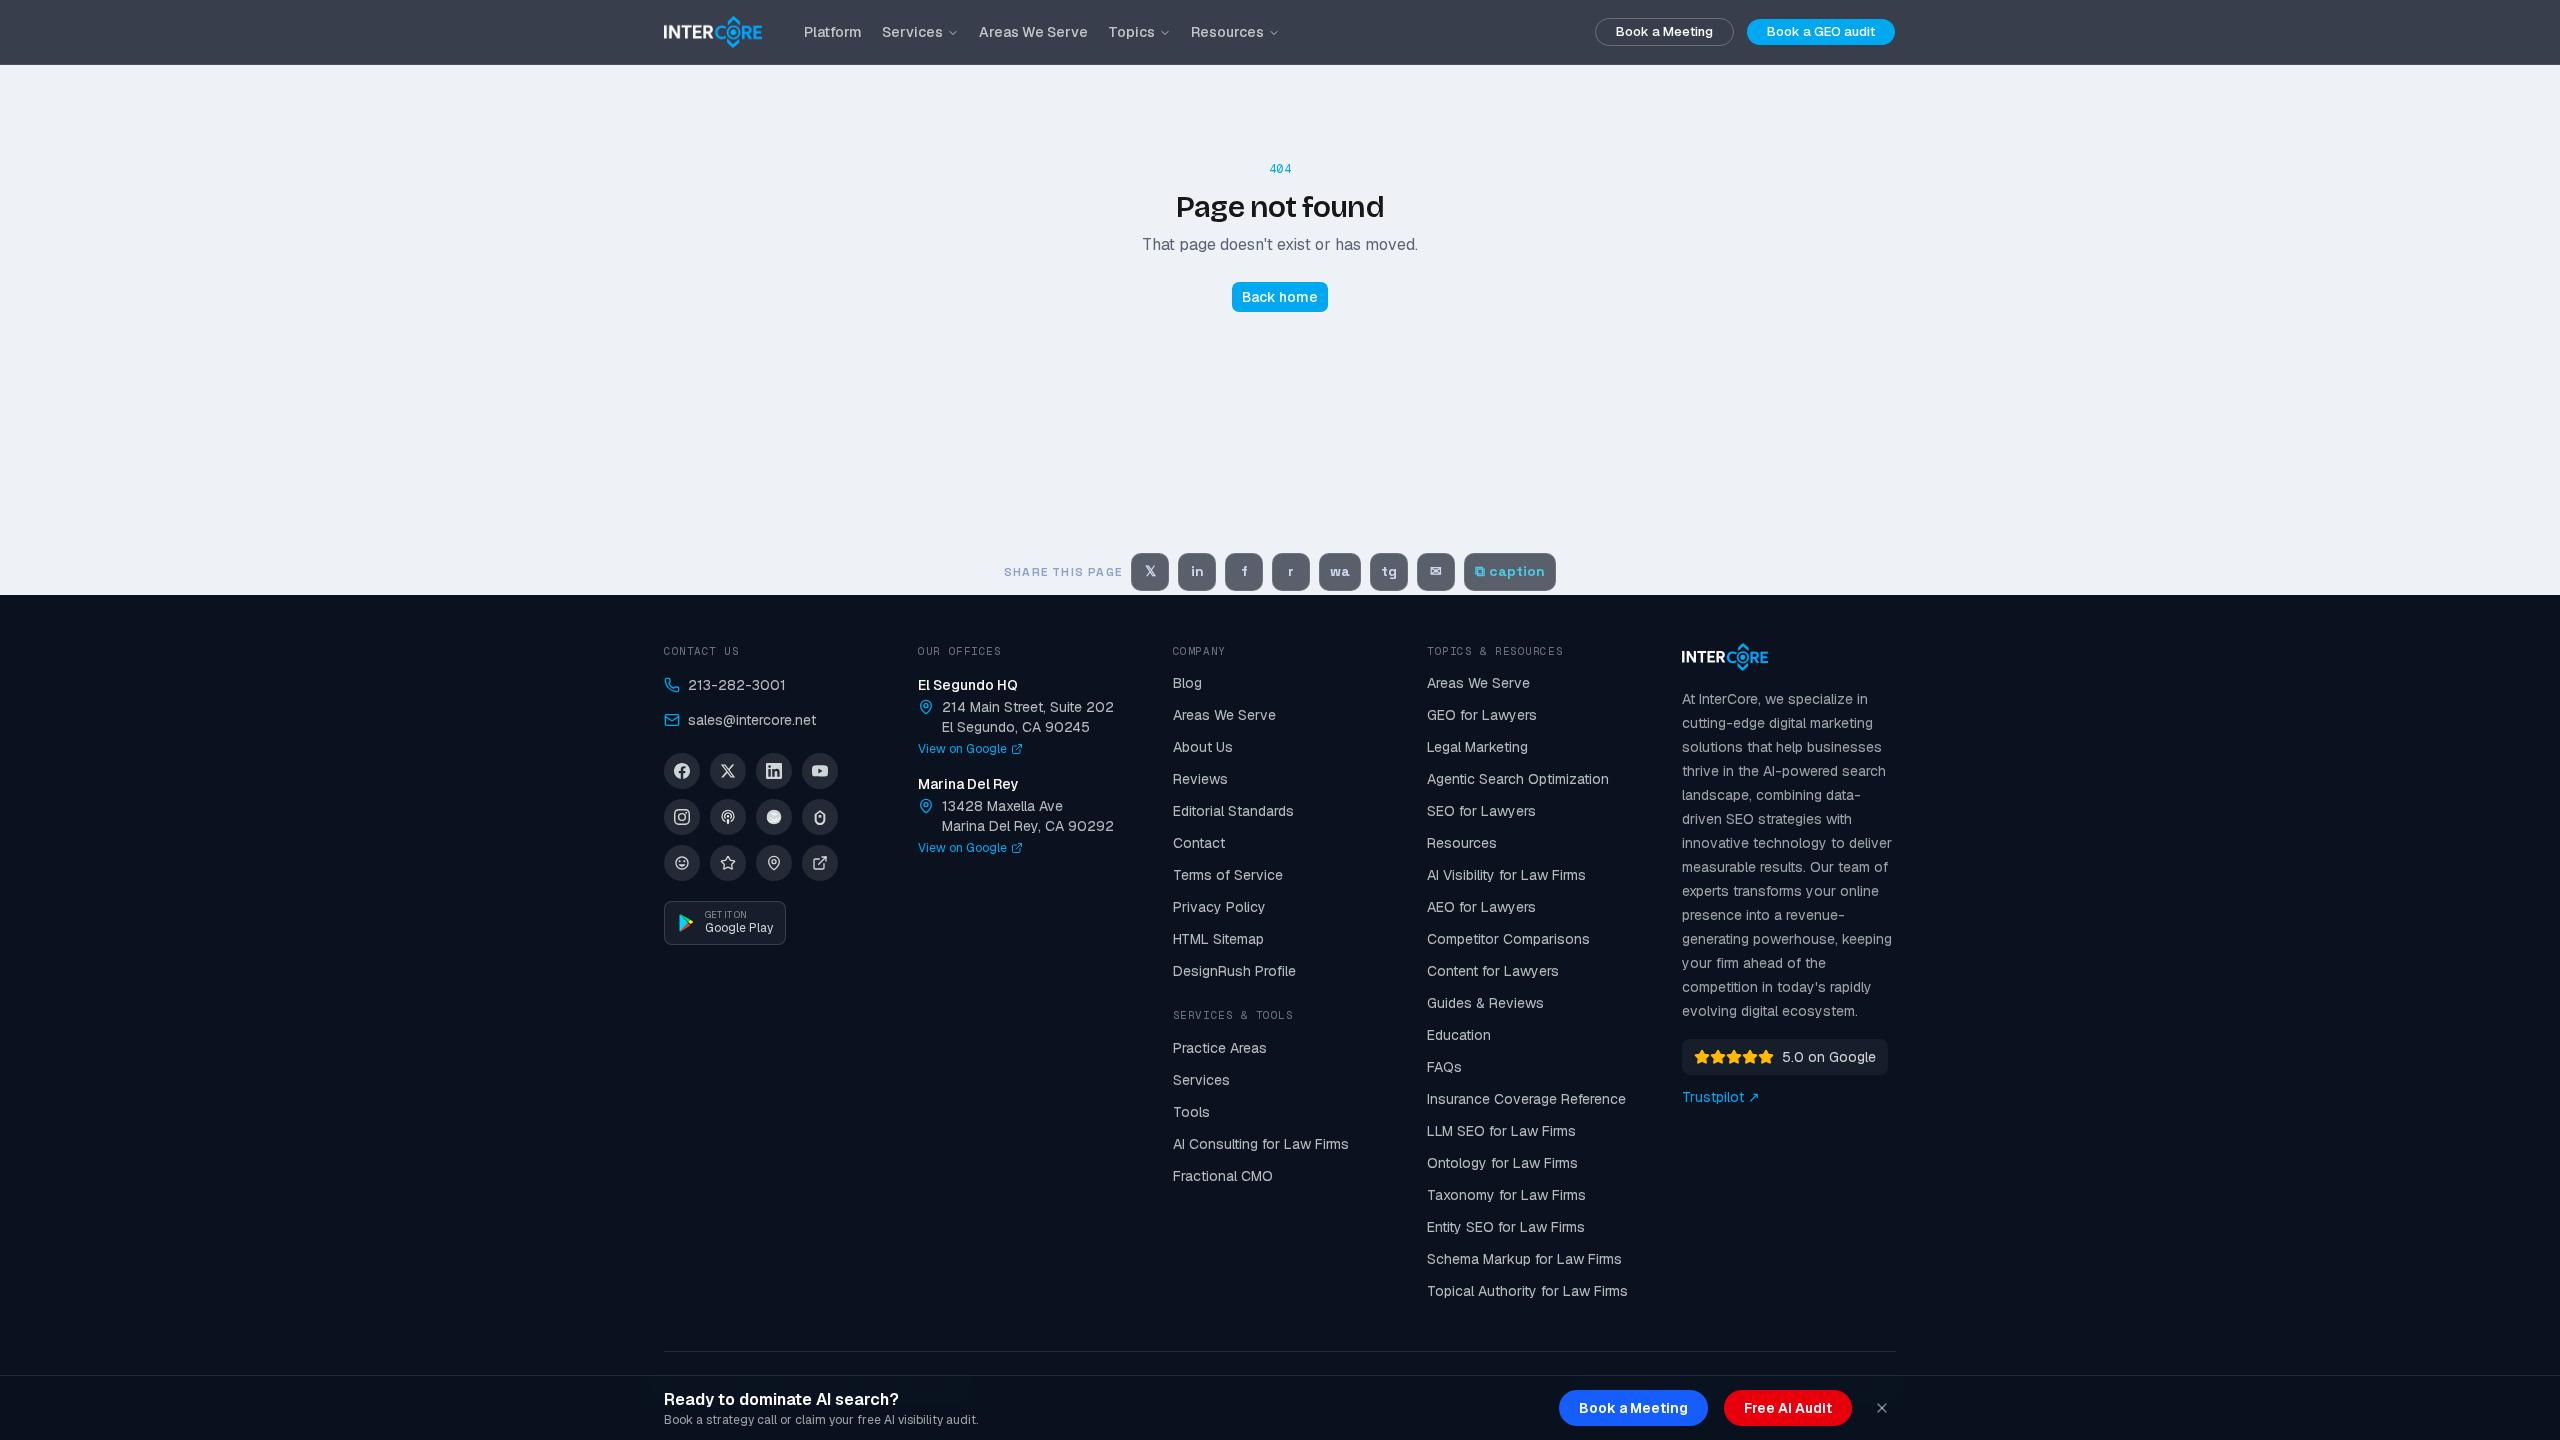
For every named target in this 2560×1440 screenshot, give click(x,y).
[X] (728, 771)
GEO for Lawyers (1482, 715)
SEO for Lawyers (1481, 811)
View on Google (962, 749)
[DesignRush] (820, 863)
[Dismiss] (1882, 1408)
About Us (1203, 747)
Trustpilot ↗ (1721, 1097)
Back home (1280, 297)
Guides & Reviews (1485, 1003)
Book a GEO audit (1821, 31)
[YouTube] (820, 771)
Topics (1131, 32)
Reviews (1200, 779)
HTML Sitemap (1218, 939)
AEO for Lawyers (1481, 907)
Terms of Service (1228, 875)
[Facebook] (682, 771)
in (1197, 571)
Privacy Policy (1219, 907)
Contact (1199, 843)
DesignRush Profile (1234, 971)
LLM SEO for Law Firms (1501, 1131)
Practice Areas (1220, 1048)
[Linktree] (820, 817)
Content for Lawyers (1493, 971)
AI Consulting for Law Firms (1261, 1144)
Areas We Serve (1033, 32)
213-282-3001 (737, 685)
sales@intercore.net (752, 720)
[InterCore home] (713, 32)
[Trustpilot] (728, 863)
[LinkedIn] (774, 771)
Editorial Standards (1233, 811)
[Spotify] (774, 817)
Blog (1187, 683)
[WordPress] (682, 863)
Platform (833, 32)
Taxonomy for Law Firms (1506, 1195)
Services (912, 32)
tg (1389, 571)
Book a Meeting (1664, 31)
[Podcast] (728, 817)
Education (1459, 1035)
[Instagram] (682, 817)
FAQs (1444, 1067)
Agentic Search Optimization (1518, 779)
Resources (1227, 32)
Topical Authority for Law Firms (1527, 1291)
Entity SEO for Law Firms (1506, 1227)
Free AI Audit (1788, 1408)
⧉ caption (1510, 571)
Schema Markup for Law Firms (1524, 1259)
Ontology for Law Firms (1502, 1163)
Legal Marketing (1477, 747)
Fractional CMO (1223, 1176)
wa (1340, 571)
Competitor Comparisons (1508, 939)
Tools (1191, 1112)
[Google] (774, 863)
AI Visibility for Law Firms (1506, 875)
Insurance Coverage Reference (1526, 1099)
